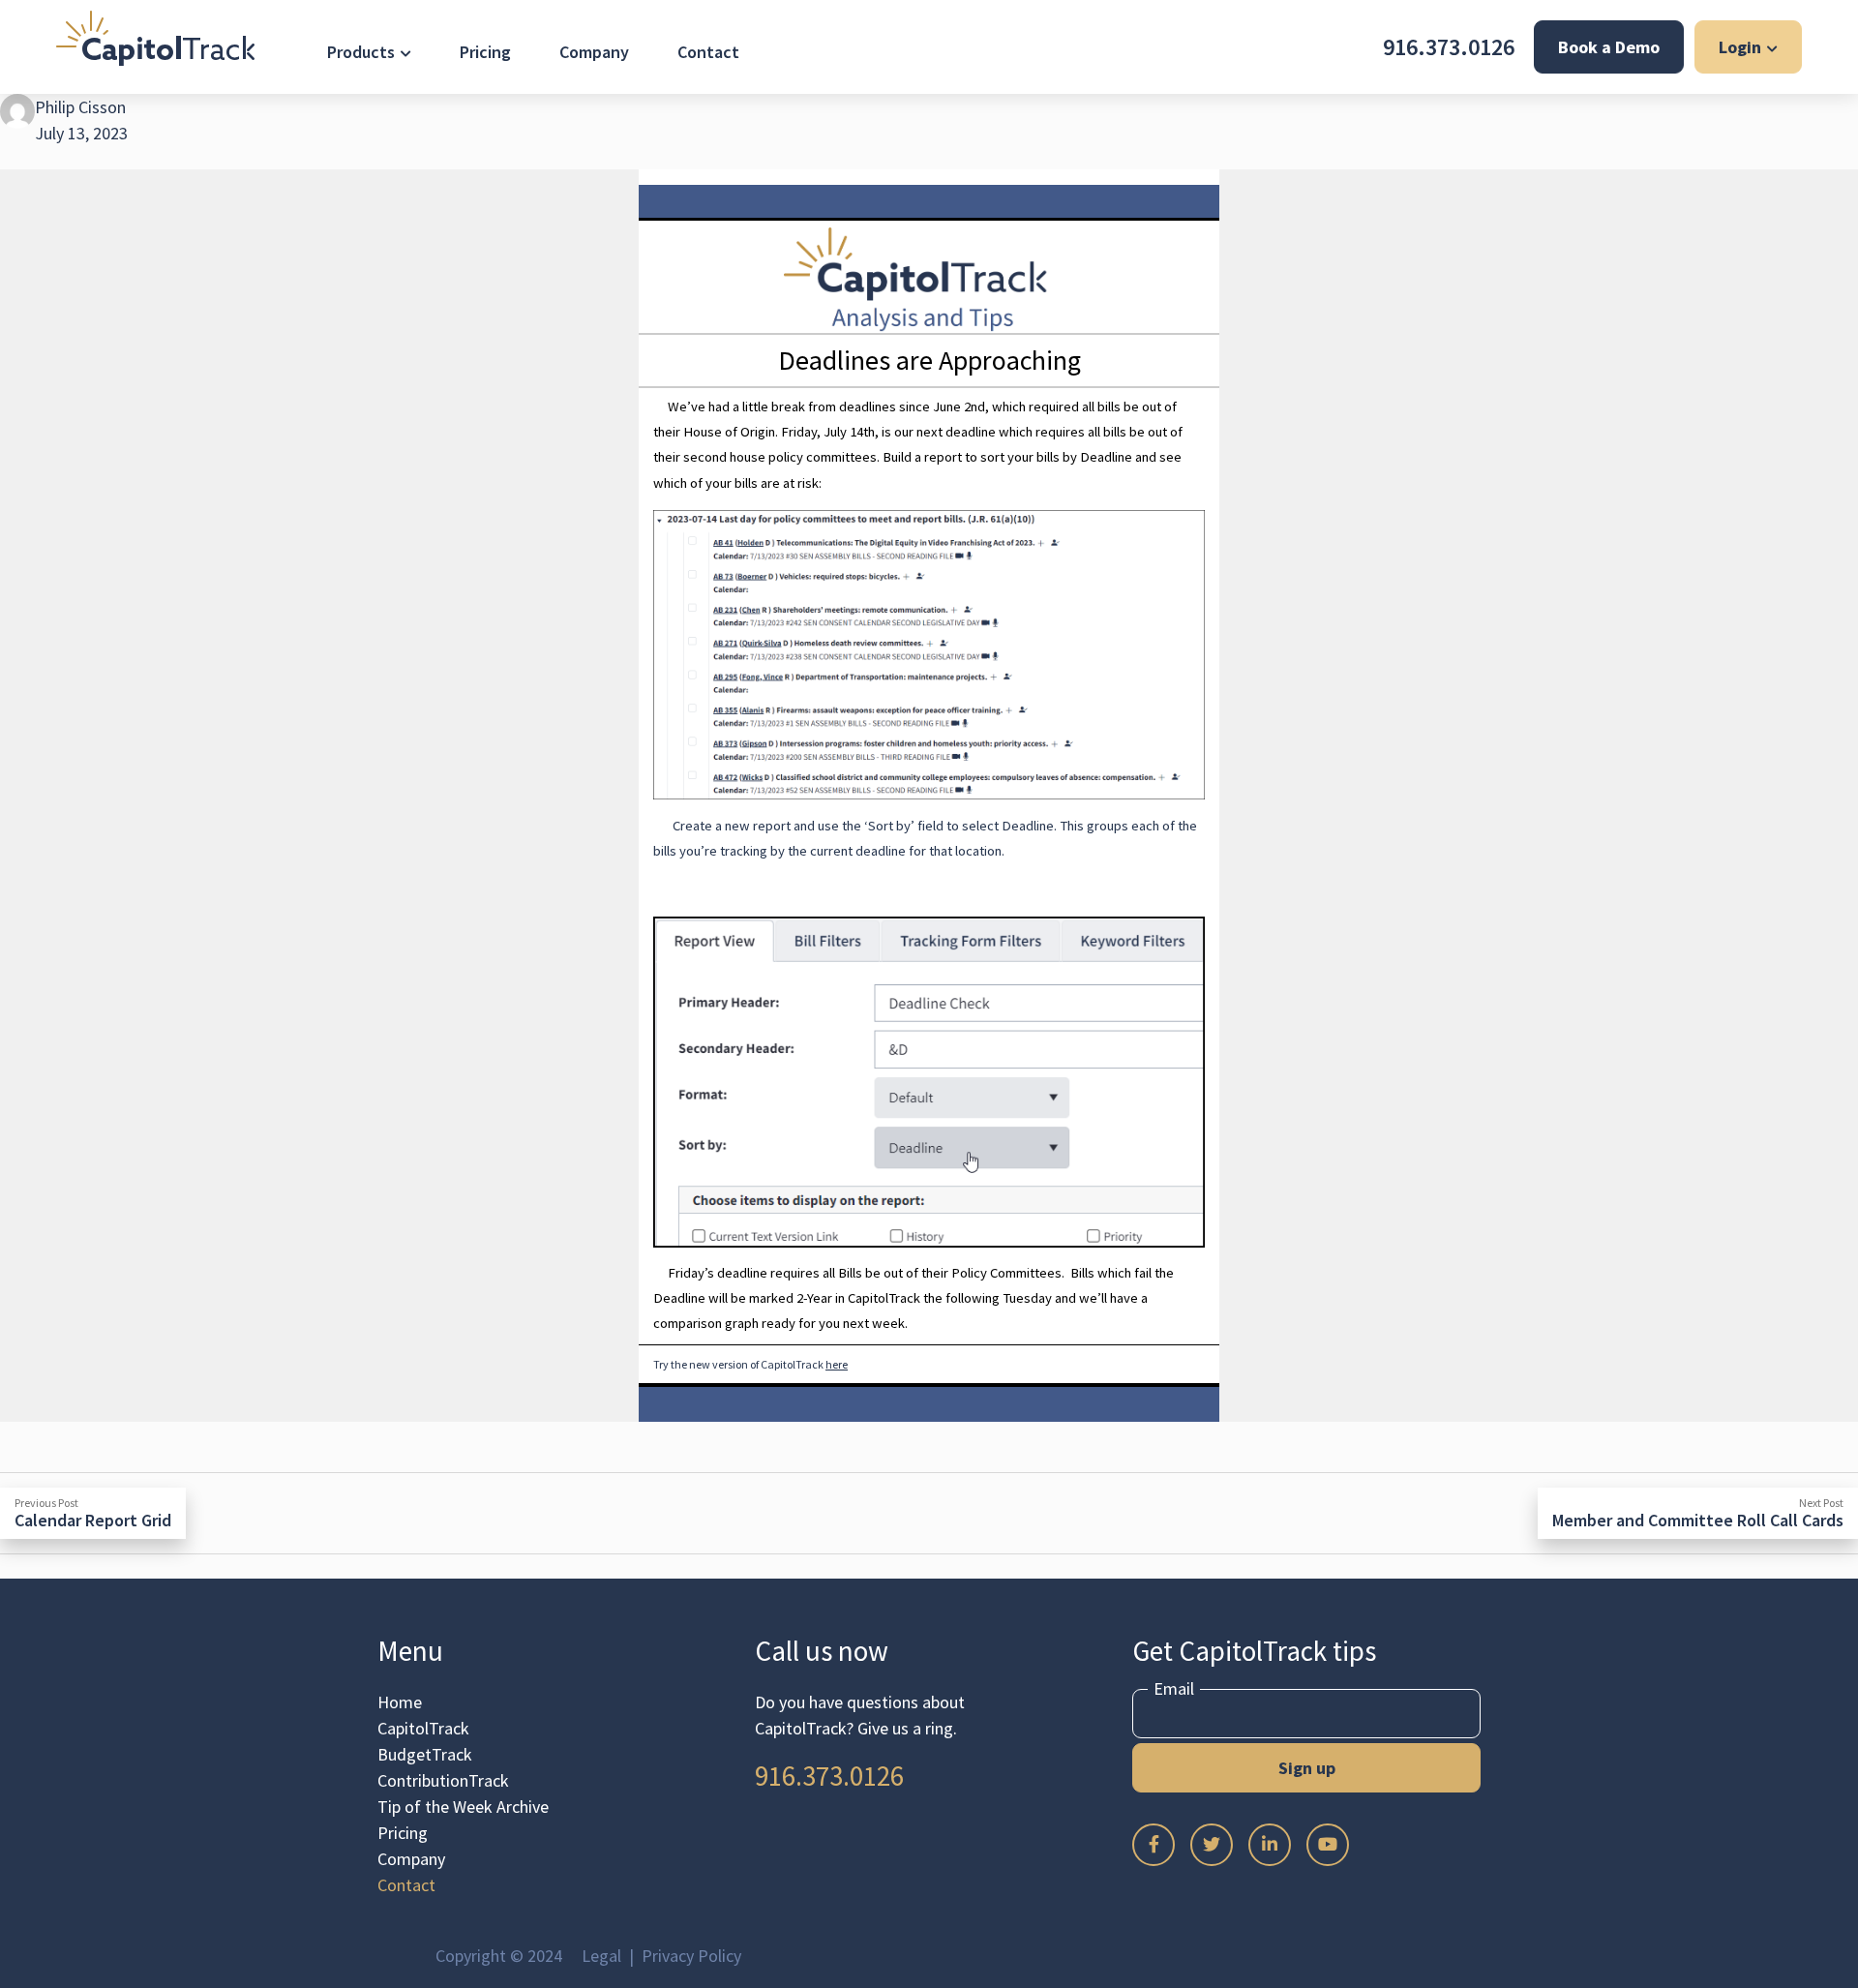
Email (1174, 1689)
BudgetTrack (425, 1754)
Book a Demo (1609, 47)
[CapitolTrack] (155, 38)
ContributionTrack (443, 1780)
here (837, 1364)
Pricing (485, 52)
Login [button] (1740, 47)
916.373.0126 (1449, 47)
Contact (708, 52)
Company (594, 52)
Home (400, 1702)
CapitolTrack (423, 1728)
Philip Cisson (80, 107)
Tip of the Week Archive (463, 1807)
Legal (601, 1956)
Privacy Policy (691, 1956)
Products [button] (361, 52)
